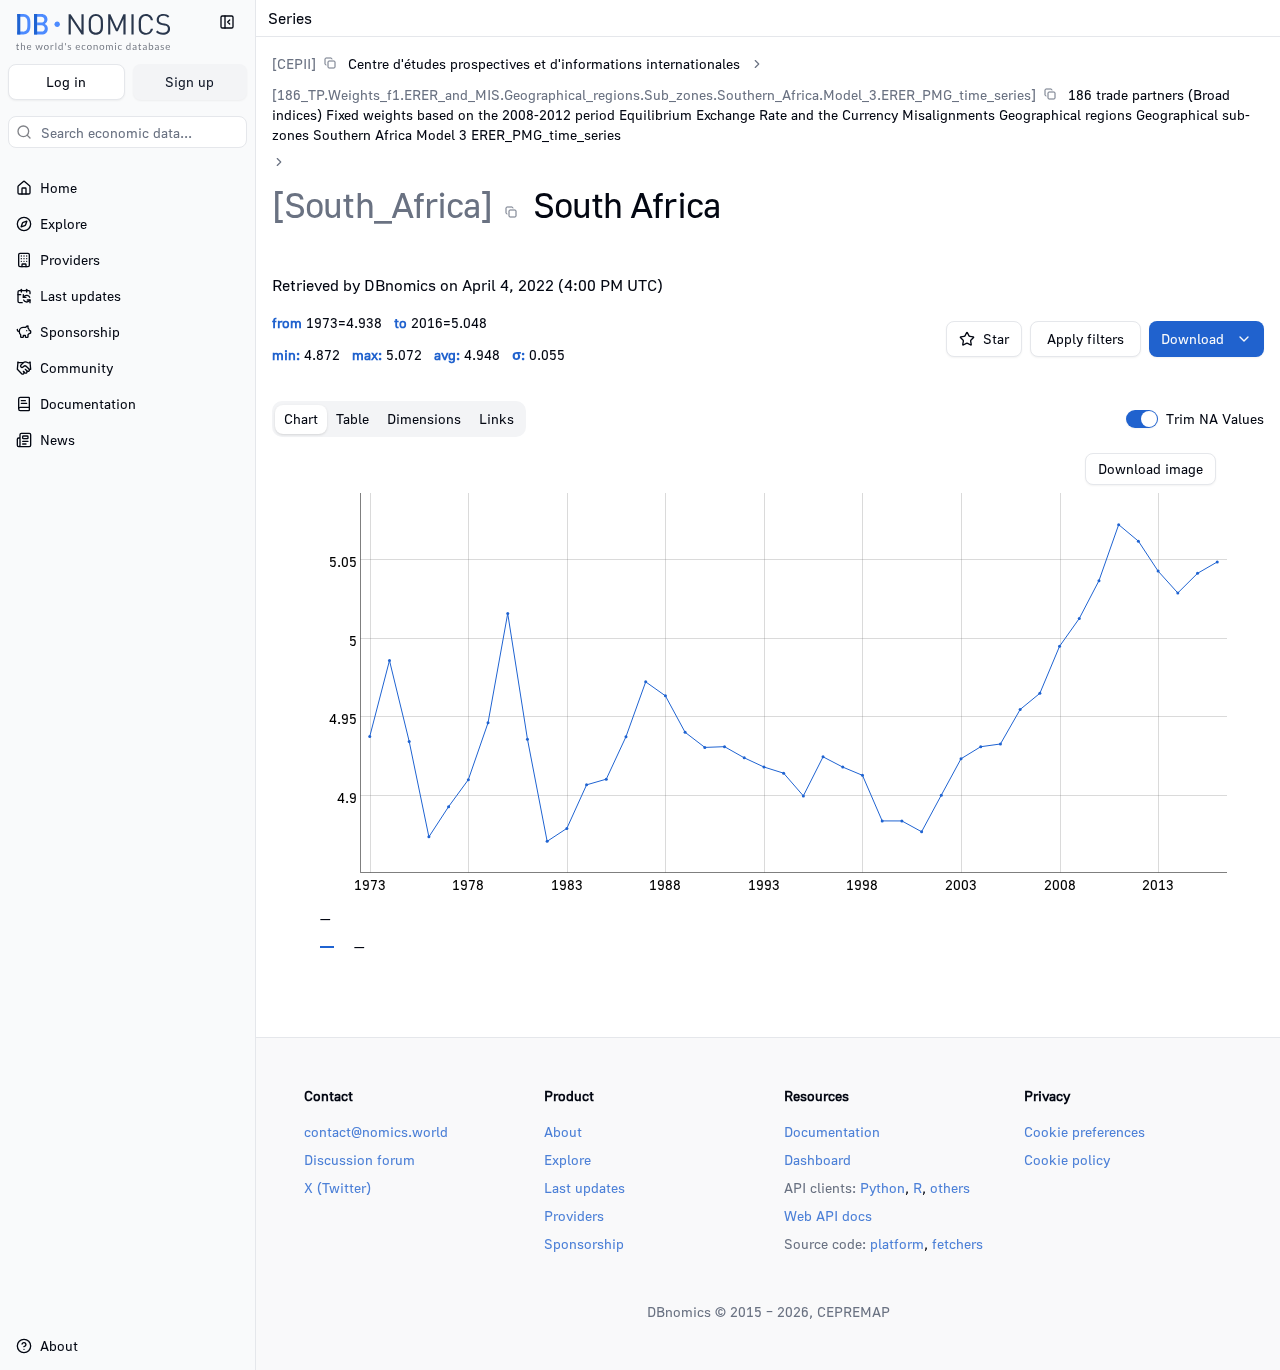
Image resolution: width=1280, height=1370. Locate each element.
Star (996, 338)
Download (1192, 338)
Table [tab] (352, 418)
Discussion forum (359, 1159)
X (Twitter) (337, 1187)
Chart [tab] (301, 418)
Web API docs (828, 1215)
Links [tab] (496, 418)
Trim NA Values (1215, 419)
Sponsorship (584, 1243)
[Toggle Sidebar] (255, 685)
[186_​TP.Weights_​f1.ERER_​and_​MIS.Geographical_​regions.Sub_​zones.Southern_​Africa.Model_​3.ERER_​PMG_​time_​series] (654, 94)
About (563, 1131)
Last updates (584, 1187)
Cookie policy (1067, 1159)
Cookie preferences (1084, 1131)
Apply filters (1085, 338)
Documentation (832, 1131)
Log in (66, 81)
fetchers (957, 1243)
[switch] (1142, 419)
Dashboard (817, 1159)
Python (882, 1187)
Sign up (189, 81)
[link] (506, 63)
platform (897, 1243)
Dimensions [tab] (424, 418)
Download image (1150, 468)
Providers (574, 1215)
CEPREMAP (853, 1311)
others (950, 1187)
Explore (567, 1159)
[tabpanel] (768, 701)
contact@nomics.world (376, 1131)
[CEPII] (294, 63)
